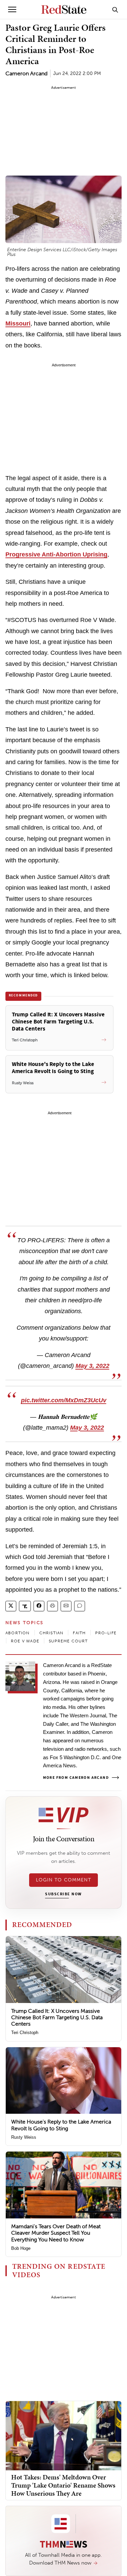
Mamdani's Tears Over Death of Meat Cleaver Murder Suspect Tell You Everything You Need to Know (56, 2233)
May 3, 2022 (92, 1366)
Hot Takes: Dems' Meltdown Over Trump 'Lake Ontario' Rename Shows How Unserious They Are (63, 2485)
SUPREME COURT (68, 1641)
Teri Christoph (25, 2033)
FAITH (79, 1633)
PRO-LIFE (106, 1633)
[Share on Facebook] (39, 1606)
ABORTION (18, 1633)
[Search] (115, 9)
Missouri (18, 323)
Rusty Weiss (24, 2137)
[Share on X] (11, 1606)
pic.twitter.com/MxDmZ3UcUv (64, 1400)
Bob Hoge (21, 2248)
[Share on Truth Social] (25, 1606)
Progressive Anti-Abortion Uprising (56, 554)
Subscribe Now (63, 1894)
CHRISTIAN (51, 1633)
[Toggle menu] (12, 9)
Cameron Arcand (26, 73)
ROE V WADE (25, 1641)
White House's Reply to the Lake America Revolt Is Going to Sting (61, 2125)
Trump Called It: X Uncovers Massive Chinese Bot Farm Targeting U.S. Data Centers (57, 2017)
